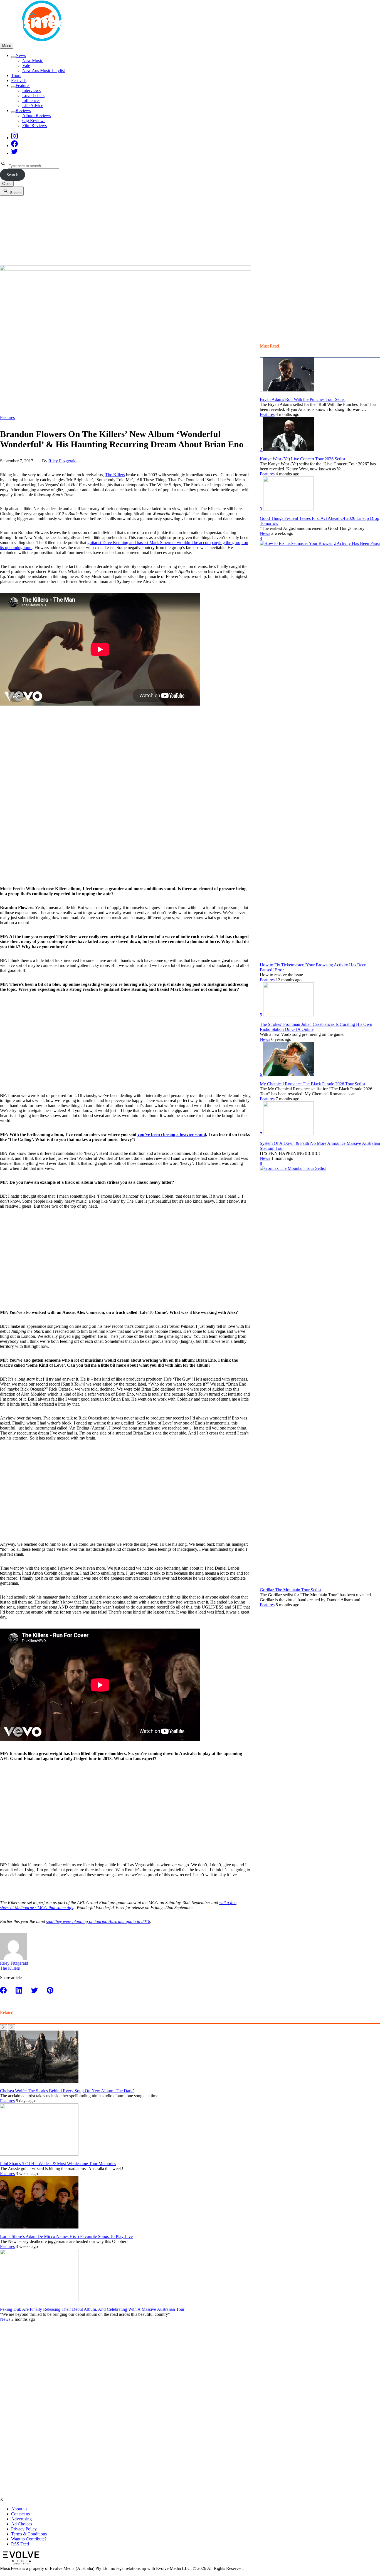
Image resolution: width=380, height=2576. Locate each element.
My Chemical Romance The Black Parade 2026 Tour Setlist (313, 1084)
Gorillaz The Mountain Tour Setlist (291, 1590)
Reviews (23, 111)
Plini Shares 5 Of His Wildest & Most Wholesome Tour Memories (58, 2164)
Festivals (19, 80)
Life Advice (33, 106)
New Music (33, 60)
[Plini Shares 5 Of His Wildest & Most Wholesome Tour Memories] (39, 2154)
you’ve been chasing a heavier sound (172, 1134)
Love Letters (33, 95)
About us (19, 2509)
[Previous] (3, 2027)
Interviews (31, 90)
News (21, 55)
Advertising (21, 2519)
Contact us (20, 2514)
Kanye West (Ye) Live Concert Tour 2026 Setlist (303, 459)
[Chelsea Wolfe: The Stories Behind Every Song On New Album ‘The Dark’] (39, 2081)
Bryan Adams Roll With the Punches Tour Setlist (303, 399)
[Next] (12, 2027)
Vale (26, 65)
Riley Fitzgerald (62, 461)
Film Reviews (34, 126)
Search (12, 175)
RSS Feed (20, 2544)
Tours (16, 75)
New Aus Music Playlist (44, 70)
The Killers (115, 475)
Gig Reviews (34, 121)
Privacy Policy (24, 2529)
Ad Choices (22, 2524)
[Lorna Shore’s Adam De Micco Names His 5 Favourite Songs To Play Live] (39, 2227)
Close (7, 184)
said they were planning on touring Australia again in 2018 (98, 1921)
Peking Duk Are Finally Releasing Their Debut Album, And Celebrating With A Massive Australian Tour (92, 2309)
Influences (31, 100)
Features (23, 85)
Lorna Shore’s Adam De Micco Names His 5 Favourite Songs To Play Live (66, 2236)
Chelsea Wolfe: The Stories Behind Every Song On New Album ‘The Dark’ (67, 2091)
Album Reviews (37, 116)
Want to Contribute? (29, 2539)
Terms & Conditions (29, 2534)
